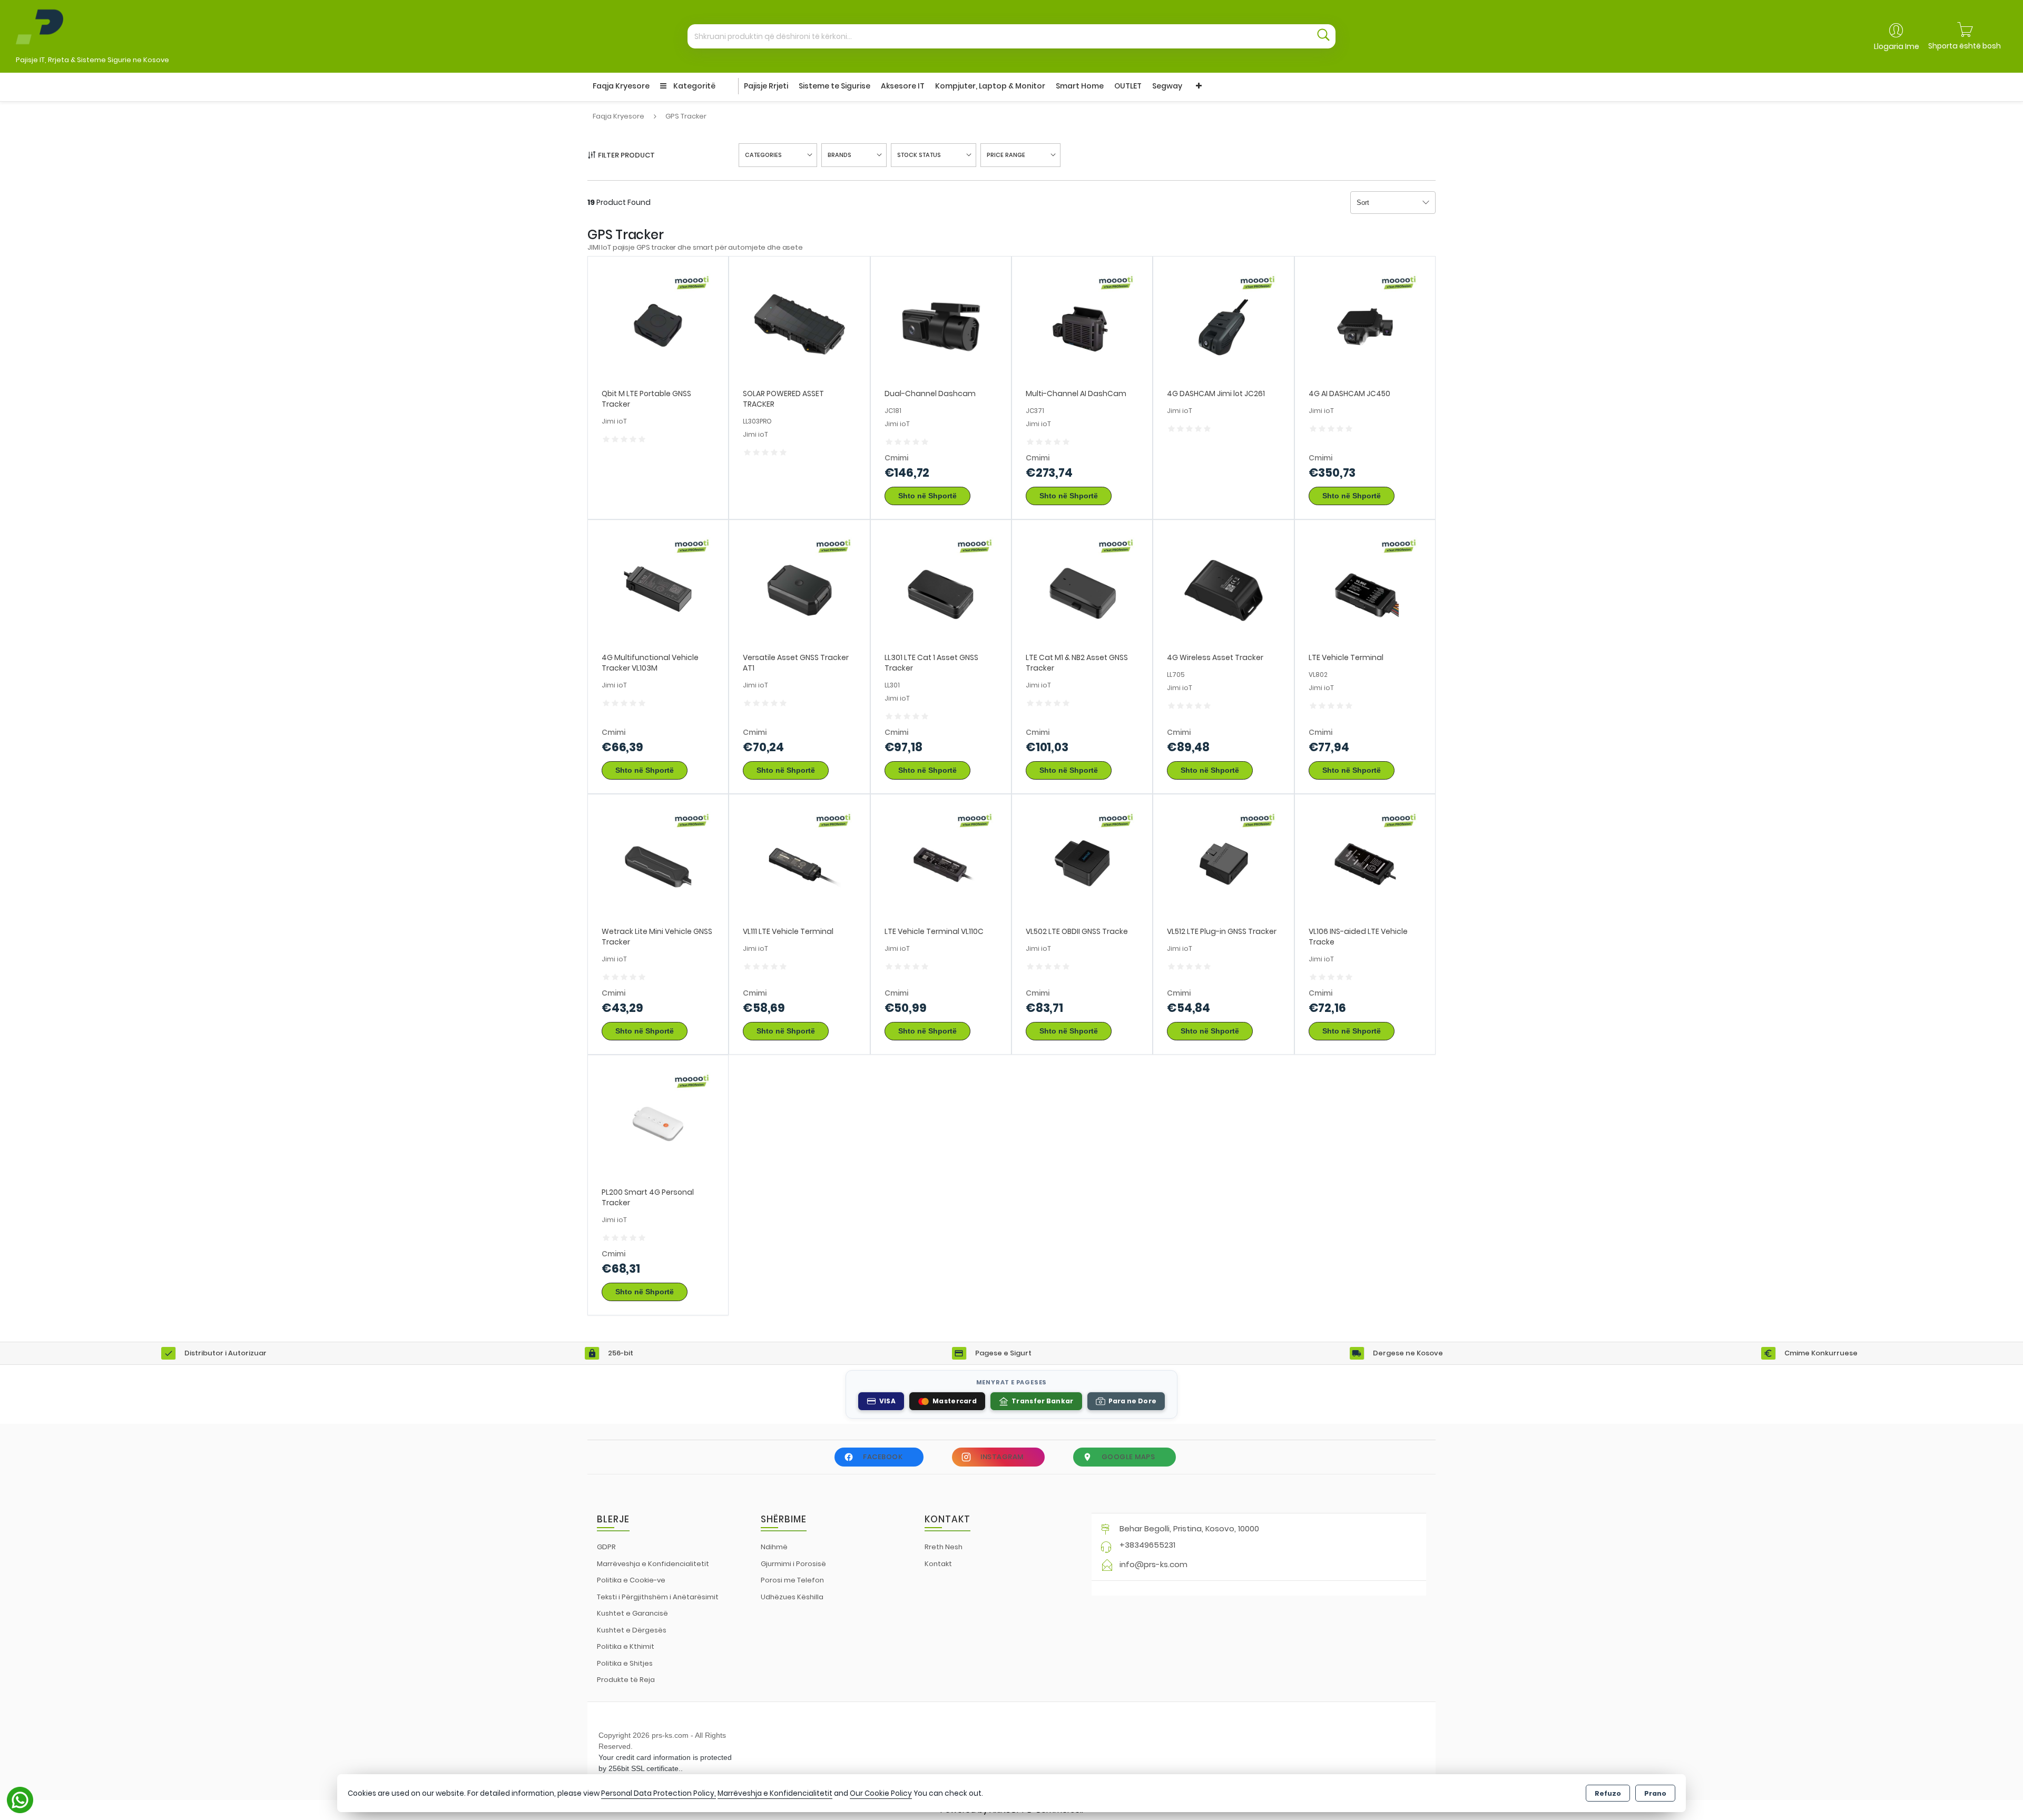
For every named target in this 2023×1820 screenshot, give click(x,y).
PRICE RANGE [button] (1006, 155)
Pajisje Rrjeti (766, 86)
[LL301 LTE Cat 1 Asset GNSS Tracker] (941, 590)
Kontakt (938, 1564)
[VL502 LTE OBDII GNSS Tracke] (1082, 864)
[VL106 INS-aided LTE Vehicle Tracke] (1365, 864)
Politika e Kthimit (626, 1646)
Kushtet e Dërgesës (632, 1630)
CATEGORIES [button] (763, 155)
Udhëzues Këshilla (792, 1597)
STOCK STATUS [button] (919, 155)
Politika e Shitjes (625, 1663)
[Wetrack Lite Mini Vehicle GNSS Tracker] (658, 864)
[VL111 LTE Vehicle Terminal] (799, 864)
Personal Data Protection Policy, (659, 1793)
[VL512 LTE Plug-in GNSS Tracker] (1223, 864)
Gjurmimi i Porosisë (793, 1564)
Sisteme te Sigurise (834, 86)
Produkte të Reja (626, 1680)
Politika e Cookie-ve (631, 1580)
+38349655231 (1147, 1545)
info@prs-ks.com (1153, 1564)
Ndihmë (774, 1547)
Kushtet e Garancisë (632, 1613)
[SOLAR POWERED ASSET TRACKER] (799, 326)
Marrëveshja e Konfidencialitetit (653, 1564)
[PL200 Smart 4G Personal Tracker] (658, 1125)
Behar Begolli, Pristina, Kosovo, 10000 (1189, 1528)
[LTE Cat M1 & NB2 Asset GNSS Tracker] (1082, 590)
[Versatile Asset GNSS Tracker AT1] (799, 590)
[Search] (1323, 36)
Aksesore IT (903, 86)
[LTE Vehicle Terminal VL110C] (941, 864)
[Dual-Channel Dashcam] (941, 326)
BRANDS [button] (839, 155)
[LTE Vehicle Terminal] (1365, 590)
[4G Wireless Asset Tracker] (1223, 590)
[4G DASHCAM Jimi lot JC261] (1223, 326)
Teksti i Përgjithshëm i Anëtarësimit (658, 1597)
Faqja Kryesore (621, 86)
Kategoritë (694, 86)
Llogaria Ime (1897, 46)
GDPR (606, 1547)
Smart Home (1080, 86)
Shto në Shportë (927, 496)
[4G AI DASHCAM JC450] (1365, 326)
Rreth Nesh (944, 1547)
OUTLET (1128, 86)
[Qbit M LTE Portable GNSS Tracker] (658, 326)
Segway (1167, 86)
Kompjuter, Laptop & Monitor (990, 86)
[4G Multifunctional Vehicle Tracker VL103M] (658, 590)
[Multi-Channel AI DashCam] (1082, 326)
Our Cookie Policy (881, 1793)
